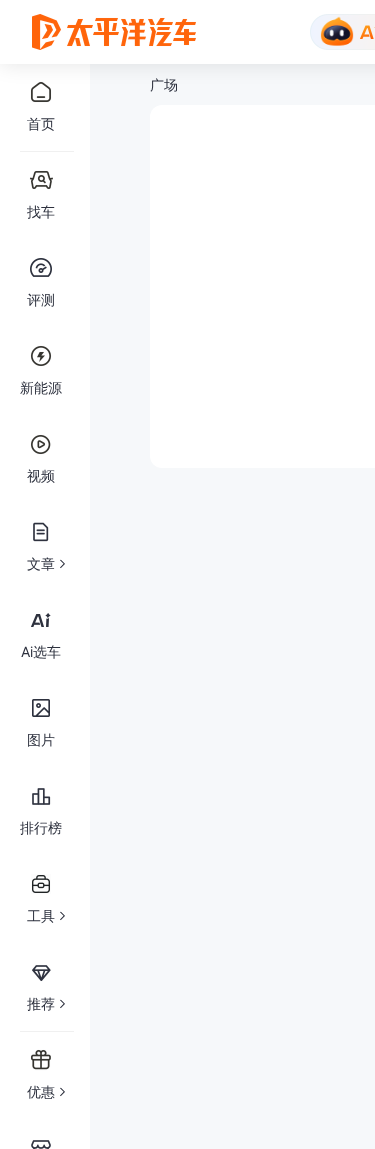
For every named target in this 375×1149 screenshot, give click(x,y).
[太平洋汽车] (114, 32)
